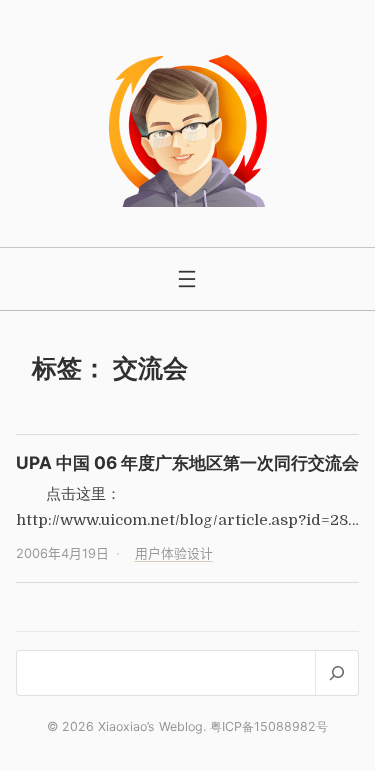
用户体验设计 (174, 553)
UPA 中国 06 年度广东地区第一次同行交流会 (187, 462)
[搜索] (336, 672)
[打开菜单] (187, 279)
